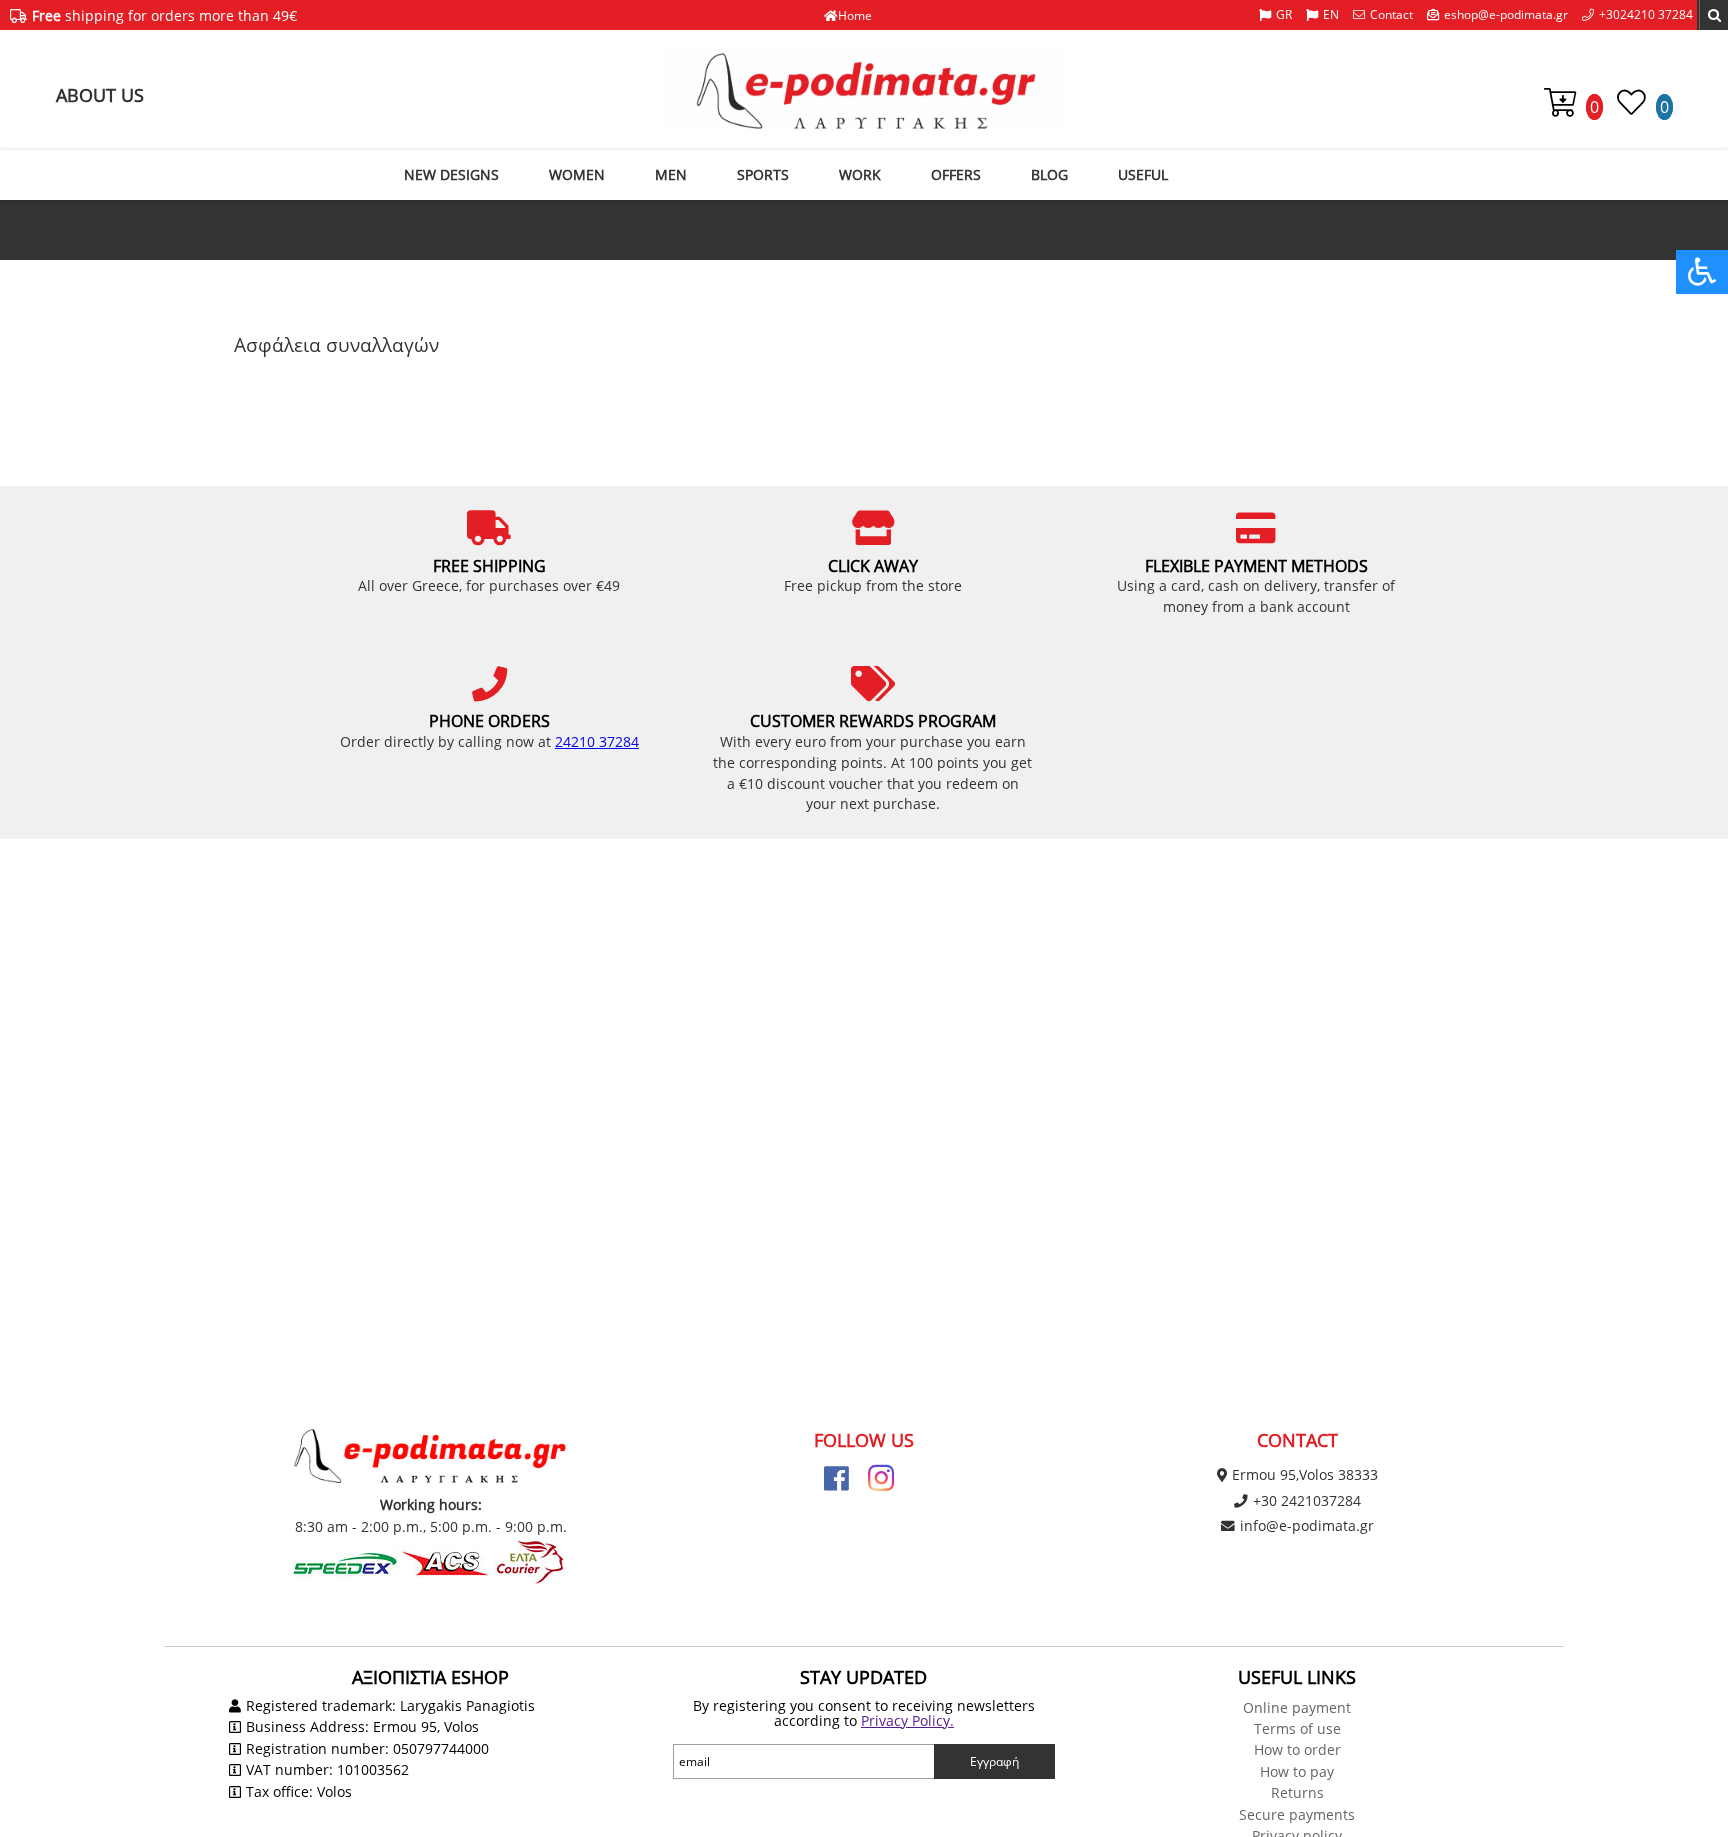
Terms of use (1297, 1728)
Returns (1297, 1792)
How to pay (1297, 1771)
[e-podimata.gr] (864, 88)
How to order (1297, 1749)
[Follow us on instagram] (881, 1478)
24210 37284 (597, 741)
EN (1331, 14)
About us (100, 95)
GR (1284, 14)
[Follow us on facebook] (836, 1478)
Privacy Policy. (907, 1720)
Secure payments (1297, 1814)
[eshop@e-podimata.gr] (1497, 15)
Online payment (1297, 1707)
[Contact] (1383, 15)
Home (855, 15)
